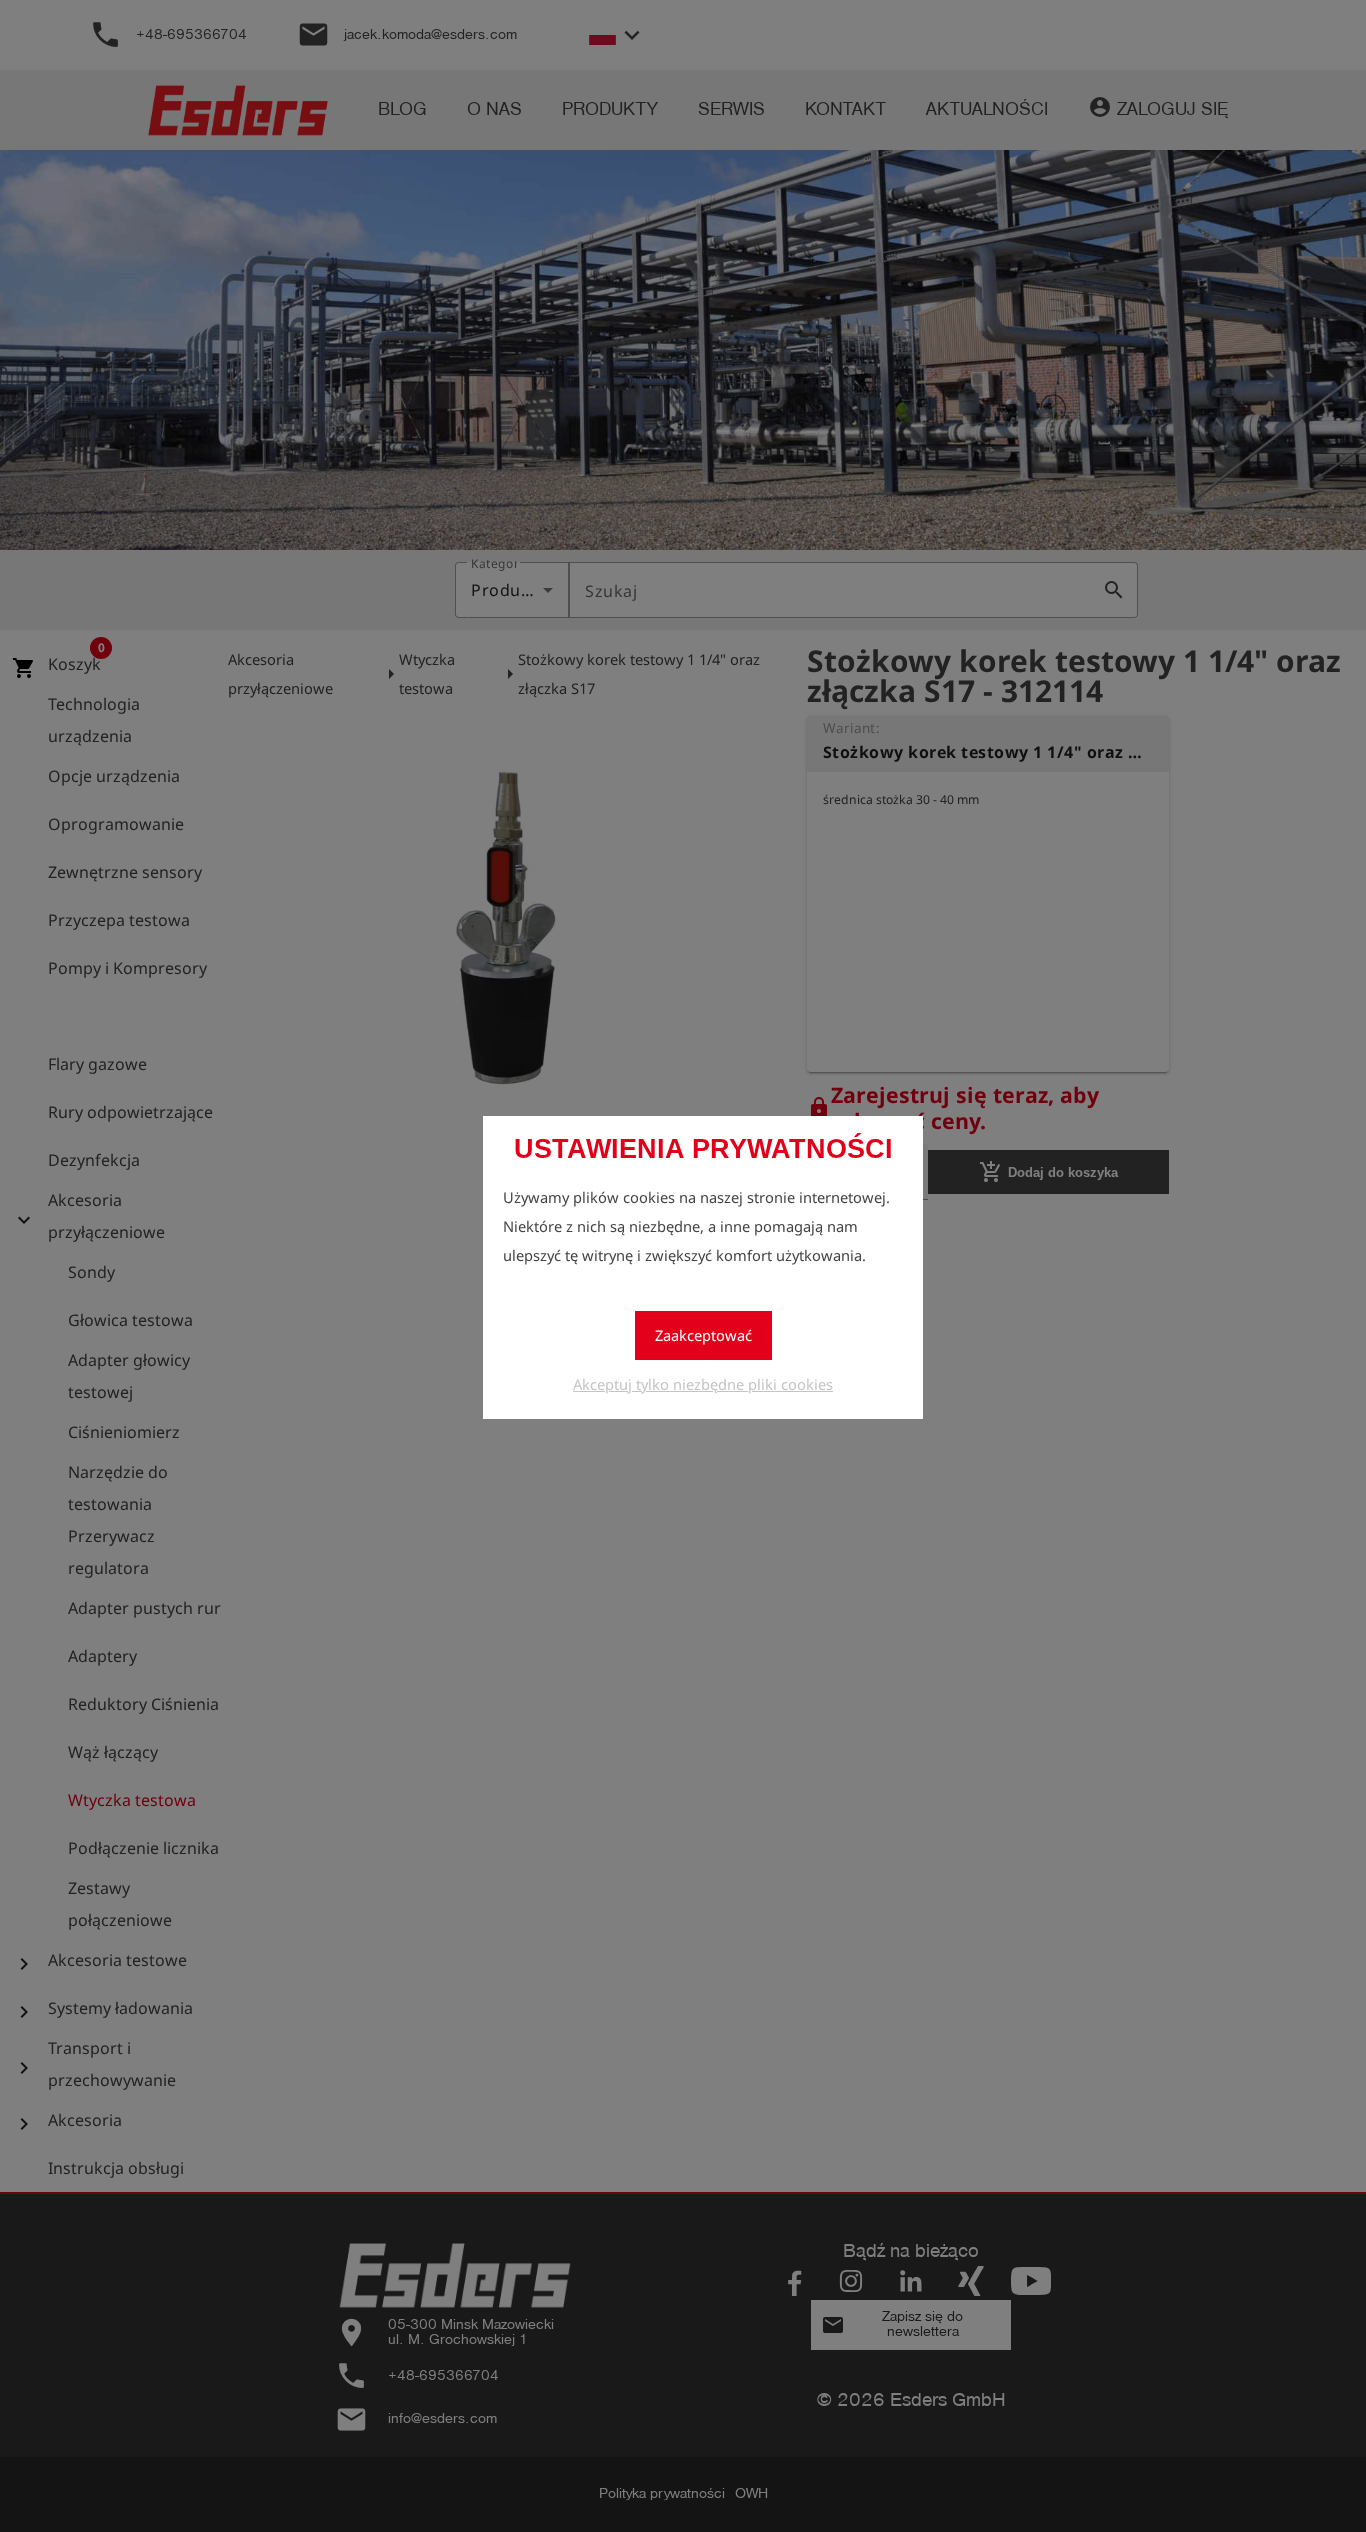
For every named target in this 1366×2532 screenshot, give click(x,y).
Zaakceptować (703, 1335)
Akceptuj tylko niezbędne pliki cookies (703, 1384)
